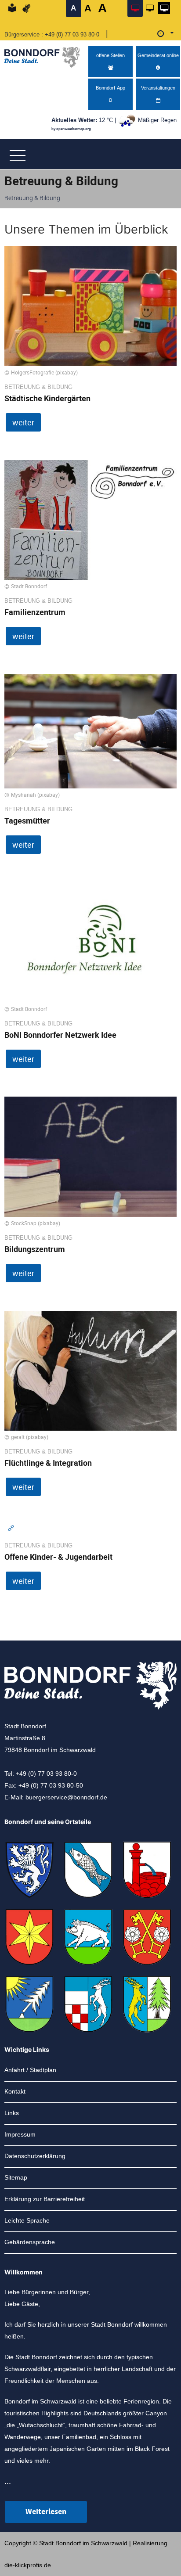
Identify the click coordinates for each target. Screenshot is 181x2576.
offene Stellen (110, 55)
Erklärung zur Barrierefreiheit (45, 2199)
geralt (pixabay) (30, 1437)
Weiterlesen (46, 2512)
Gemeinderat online (158, 55)
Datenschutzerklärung (35, 2156)
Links (12, 2113)
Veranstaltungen (158, 88)
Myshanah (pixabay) (35, 795)
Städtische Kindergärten (47, 398)
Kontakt (15, 2091)
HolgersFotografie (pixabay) (44, 372)
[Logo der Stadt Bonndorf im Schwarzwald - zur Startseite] (45, 55)
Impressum (20, 2134)
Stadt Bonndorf (29, 586)
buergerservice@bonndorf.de (66, 1797)
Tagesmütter (27, 820)
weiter (23, 422)
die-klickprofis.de (28, 2565)
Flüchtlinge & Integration (48, 1463)
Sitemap (16, 2177)
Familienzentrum (35, 612)
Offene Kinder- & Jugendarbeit (58, 1557)
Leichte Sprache (27, 2220)
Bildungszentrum (35, 1249)
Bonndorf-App (110, 88)
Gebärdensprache (30, 2242)
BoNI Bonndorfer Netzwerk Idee (60, 1035)
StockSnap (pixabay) (36, 1223)
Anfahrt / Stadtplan (30, 2070)
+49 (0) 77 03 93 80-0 (72, 34)
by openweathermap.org (71, 129)
